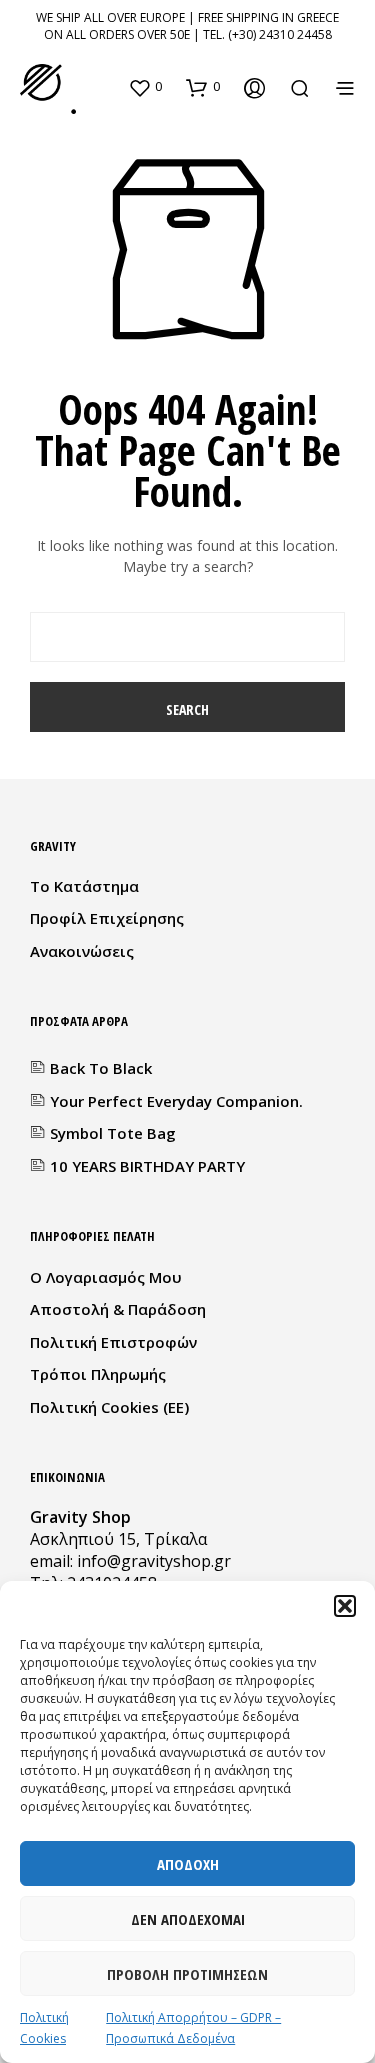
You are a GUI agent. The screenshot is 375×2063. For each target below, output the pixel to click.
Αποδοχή (188, 1864)
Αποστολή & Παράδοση (118, 1309)
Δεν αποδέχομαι (188, 1919)
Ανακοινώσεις (82, 951)
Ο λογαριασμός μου (106, 1277)
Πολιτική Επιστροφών (113, 1342)
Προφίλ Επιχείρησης (107, 918)
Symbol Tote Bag (113, 1133)
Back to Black (101, 1068)
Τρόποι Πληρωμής (98, 1374)
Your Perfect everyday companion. (176, 1101)
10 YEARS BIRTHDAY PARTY (147, 1166)
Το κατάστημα (84, 886)
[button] (345, 1606)
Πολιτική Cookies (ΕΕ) (109, 1407)
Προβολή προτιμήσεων (187, 1974)
